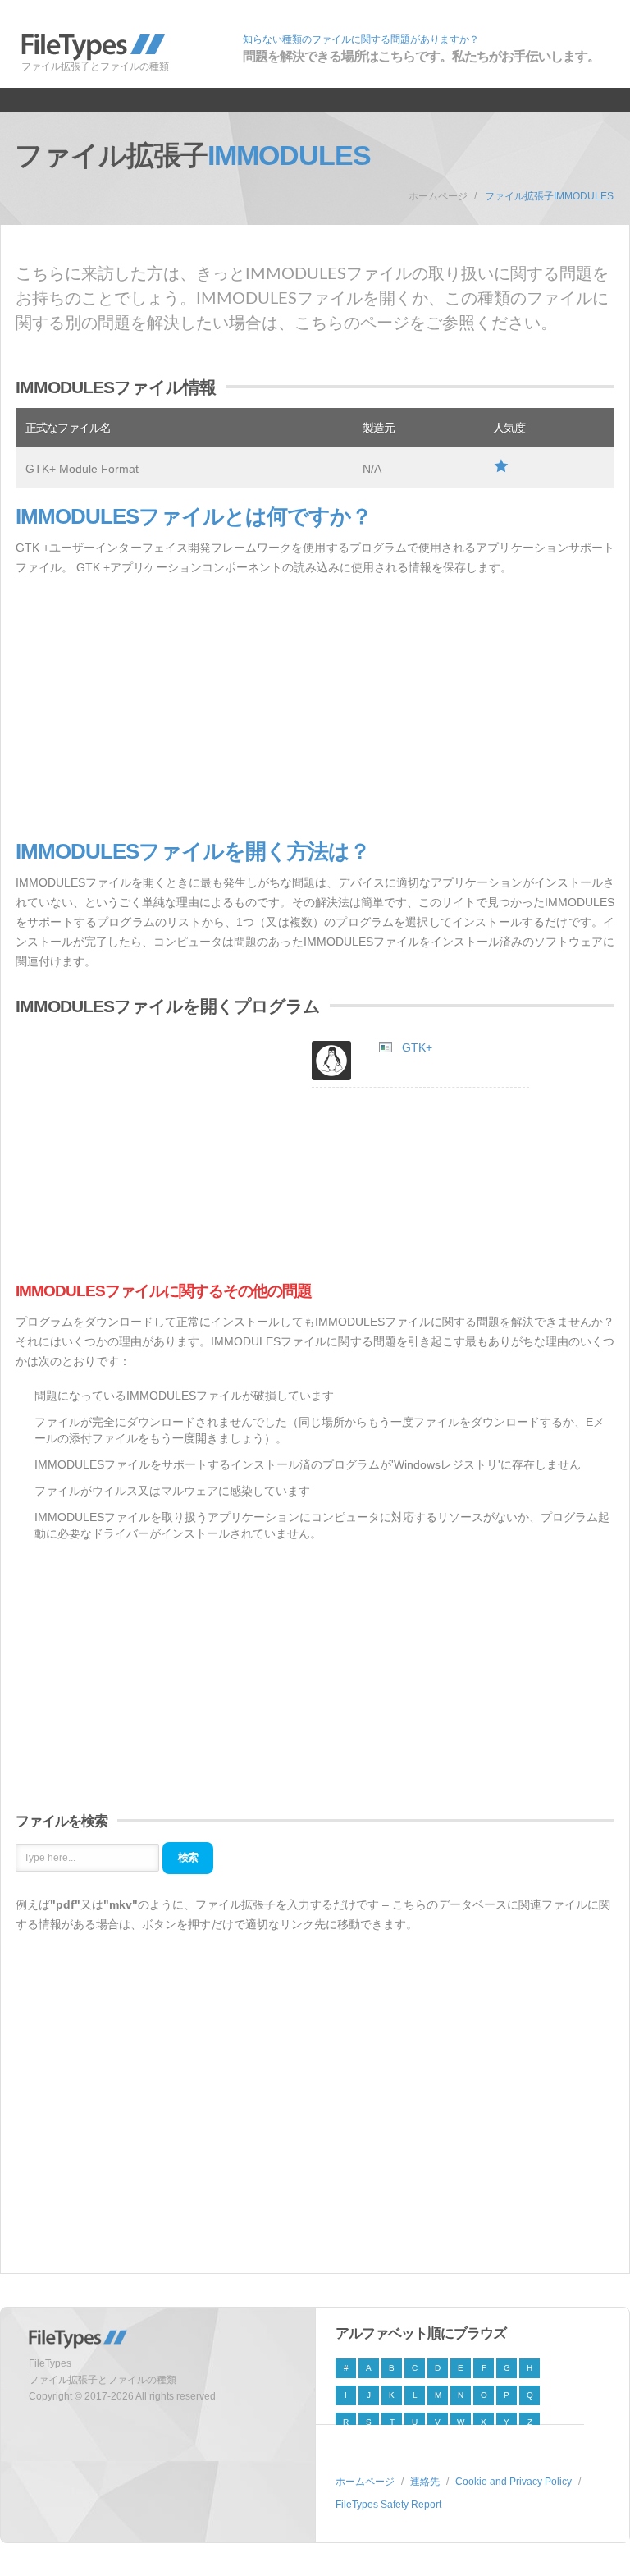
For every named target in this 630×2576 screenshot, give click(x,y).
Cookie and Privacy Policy (514, 2482)
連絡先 (425, 2482)
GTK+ (417, 1047)
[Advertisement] (315, 708)
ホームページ (438, 196)
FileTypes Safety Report (388, 2505)
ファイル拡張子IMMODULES (549, 196)
